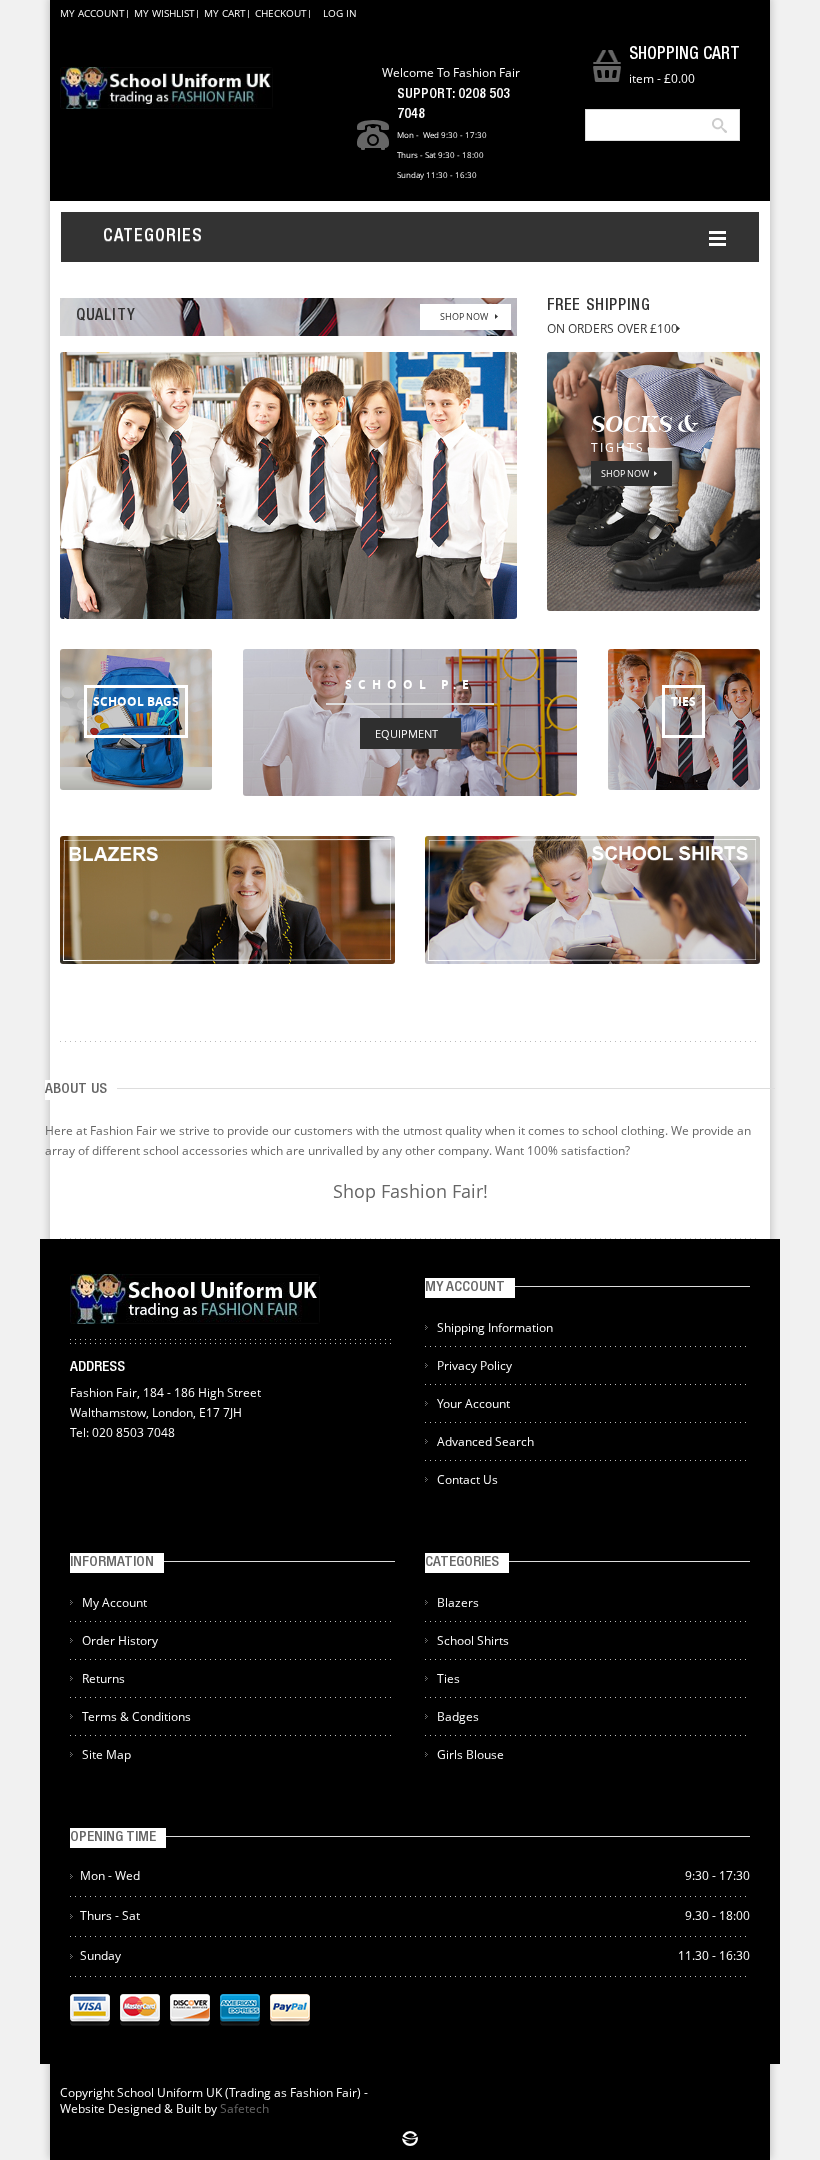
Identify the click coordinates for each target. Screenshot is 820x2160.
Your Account (473, 1403)
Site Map (106, 1754)
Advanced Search (485, 1441)
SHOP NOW (464, 316)
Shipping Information (495, 1327)
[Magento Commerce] (166, 88)
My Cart (225, 13)
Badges (458, 1716)
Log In (340, 13)
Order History (120, 1640)
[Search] (718, 125)
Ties (448, 1678)
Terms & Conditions (136, 1716)
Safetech (244, 2108)
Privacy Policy (474, 1365)
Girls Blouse (470, 1754)
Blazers (458, 1602)
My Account (92, 13)
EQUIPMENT (406, 733)
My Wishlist (164, 13)
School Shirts (473, 1640)
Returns (103, 1678)
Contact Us (467, 1479)
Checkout (281, 13)
